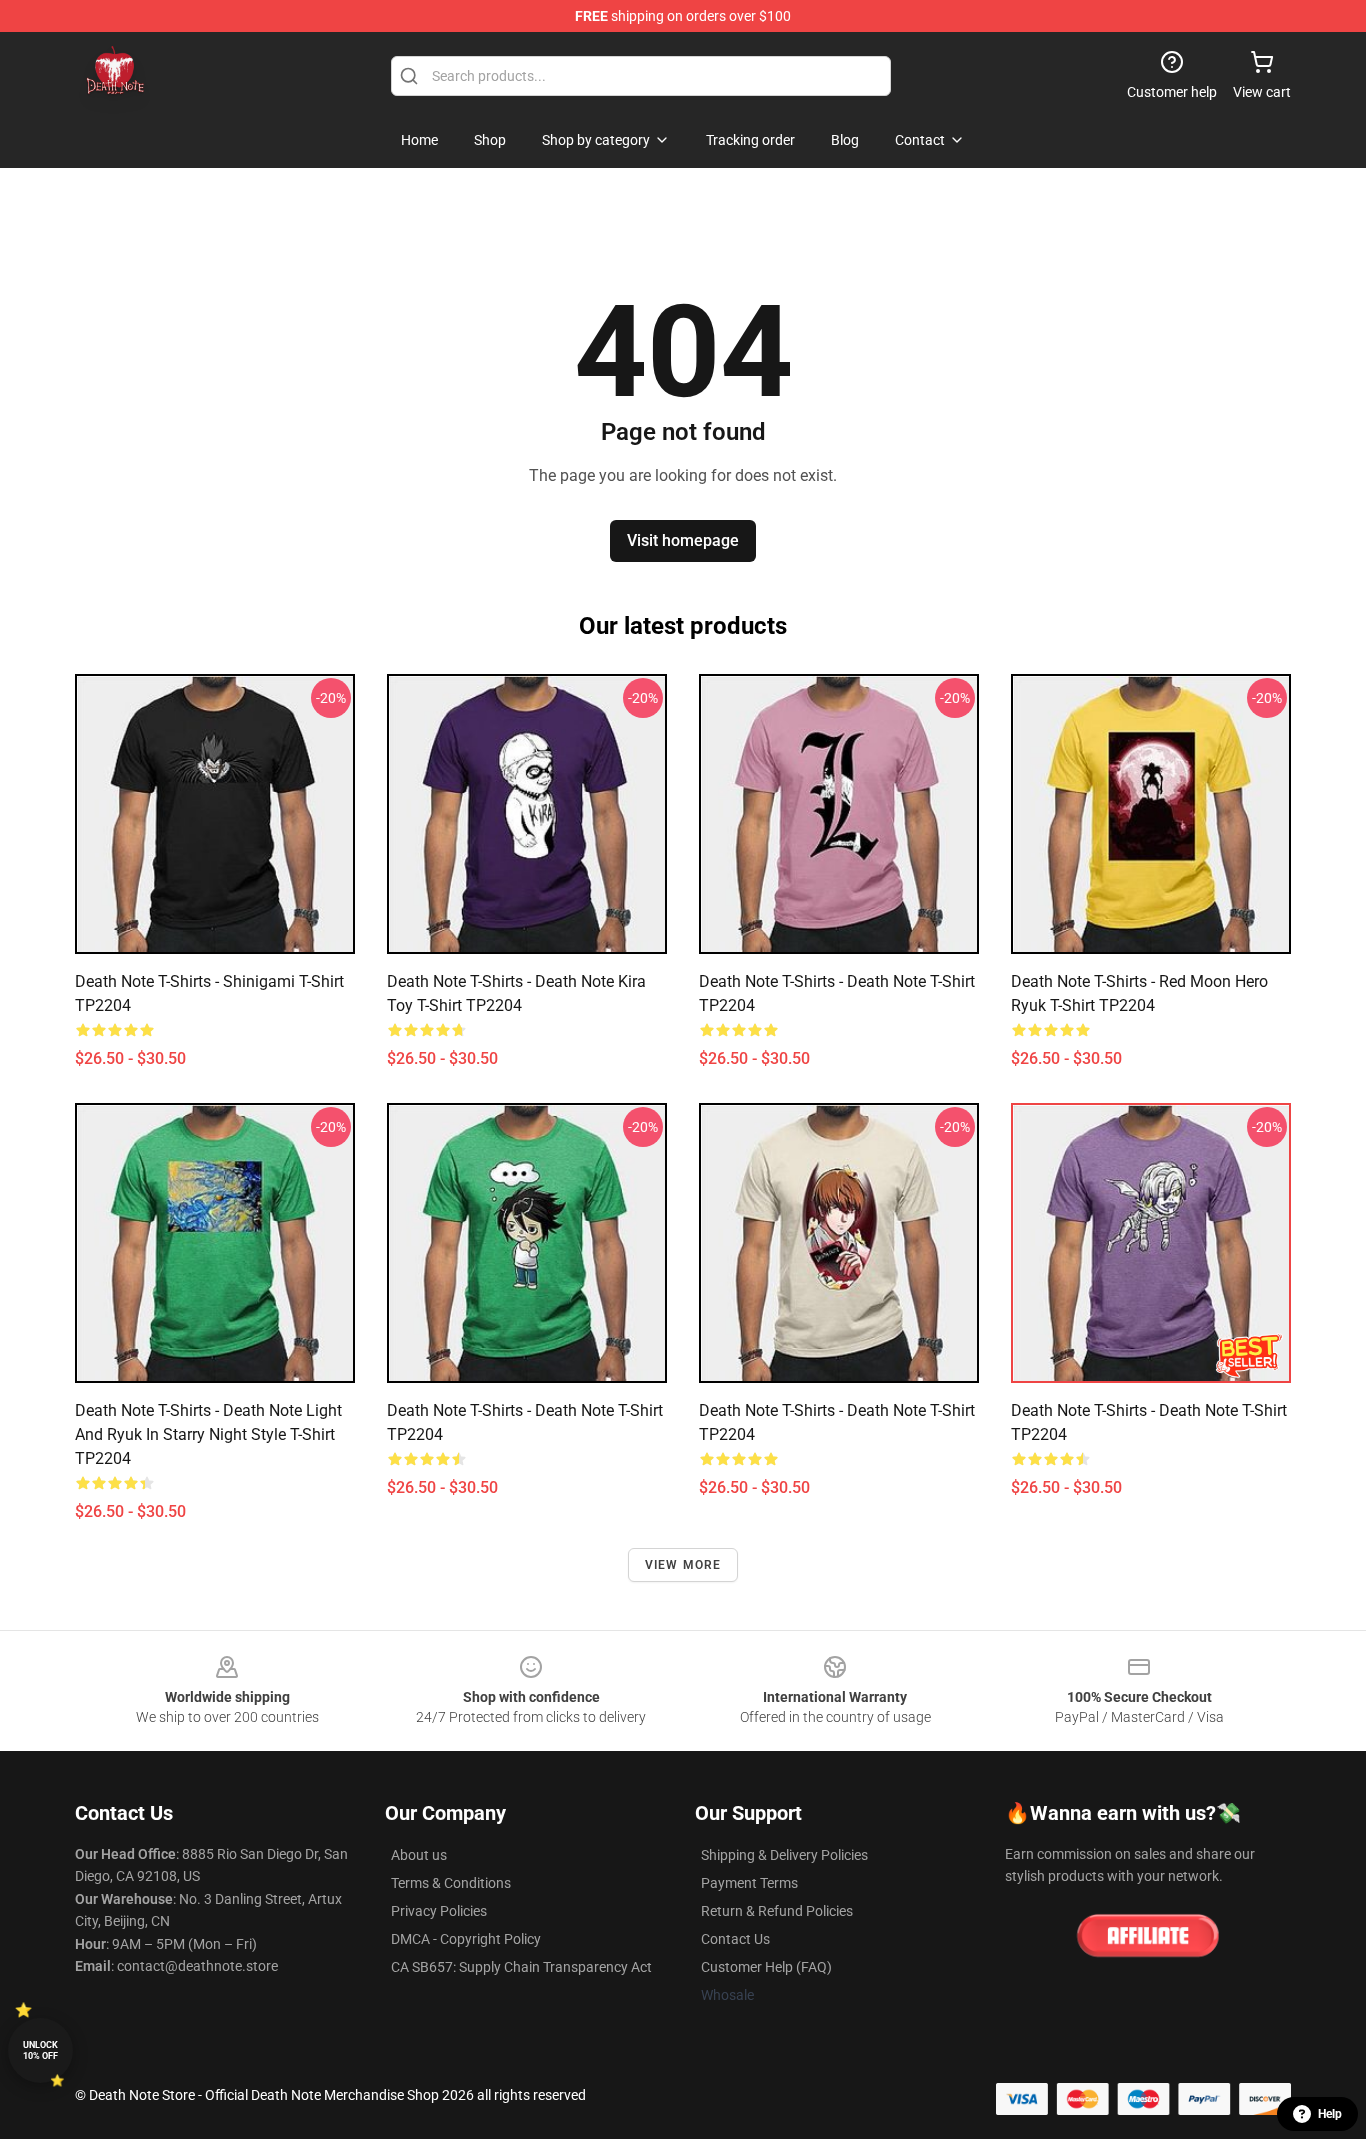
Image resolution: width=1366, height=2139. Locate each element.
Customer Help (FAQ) (766, 1967)
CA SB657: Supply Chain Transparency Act (521, 1967)
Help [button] (1330, 2114)
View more (683, 1565)
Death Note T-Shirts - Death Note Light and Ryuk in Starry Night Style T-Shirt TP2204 (208, 1434)
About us (419, 1855)
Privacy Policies (439, 1911)
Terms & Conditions (451, 1883)
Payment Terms (749, 1883)
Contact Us (735, 1939)
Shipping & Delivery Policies (784, 1855)
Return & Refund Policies (777, 1911)
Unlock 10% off (40, 2050)
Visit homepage (683, 540)
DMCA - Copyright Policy (466, 1939)
